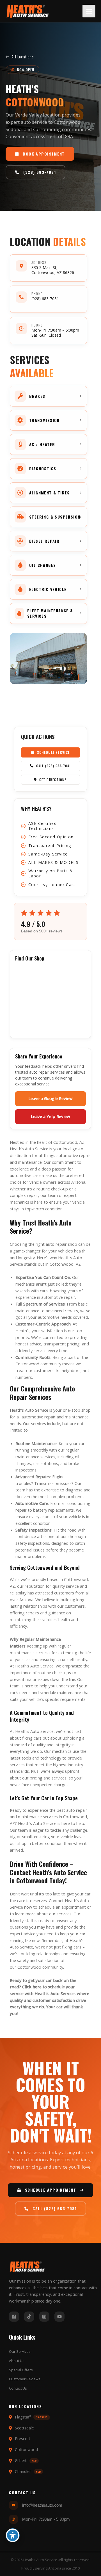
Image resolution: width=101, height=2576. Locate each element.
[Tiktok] (29, 2317)
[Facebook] (14, 2317)
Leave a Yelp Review (50, 1116)
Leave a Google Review (50, 1098)
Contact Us (18, 2388)
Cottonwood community (40, 1967)
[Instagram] (44, 2317)
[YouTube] (59, 2317)
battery (40, 1510)
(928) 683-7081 (45, 299)
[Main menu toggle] (89, 11)
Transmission (47, 1483)
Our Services (20, 2351)
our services (60, 1914)
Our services (35, 1423)
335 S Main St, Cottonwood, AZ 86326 (53, 270)
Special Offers (21, 2370)
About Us (17, 2361)
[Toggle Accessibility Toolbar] (13, 2535)
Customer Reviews (25, 2379)
